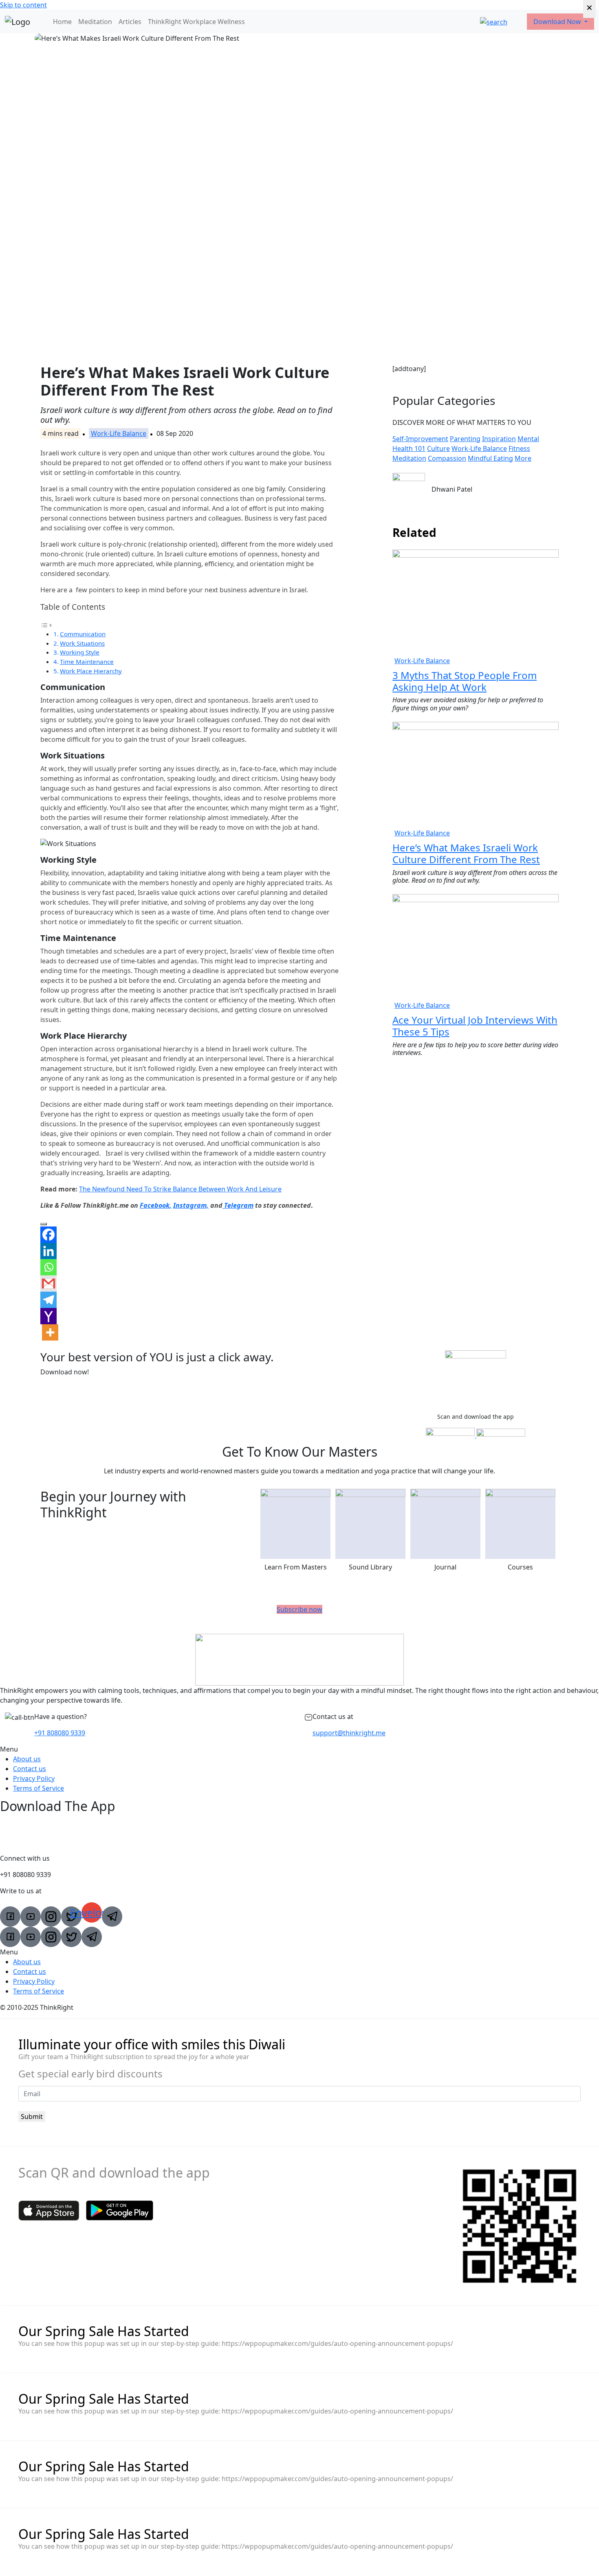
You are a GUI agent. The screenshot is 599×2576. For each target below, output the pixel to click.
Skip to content (23, 5)
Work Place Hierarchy (91, 671)
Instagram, (191, 1205)
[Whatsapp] (48, 1267)
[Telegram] (48, 1300)
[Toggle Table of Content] (46, 624)
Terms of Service (39, 1788)
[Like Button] (44, 1224)
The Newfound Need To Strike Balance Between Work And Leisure (180, 1189)
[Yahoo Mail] (48, 1316)
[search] (494, 22)
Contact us (30, 1769)
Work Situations (82, 643)
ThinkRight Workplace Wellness (196, 22)
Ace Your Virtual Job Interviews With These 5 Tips (475, 1026)
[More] (50, 1332)
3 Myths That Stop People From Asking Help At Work (465, 681)
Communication (83, 634)
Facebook (155, 1205)
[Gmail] (48, 1284)
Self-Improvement (420, 439)
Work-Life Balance (119, 433)
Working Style (80, 652)
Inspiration (499, 439)
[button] (299, 1749)
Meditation (95, 22)
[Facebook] (48, 1235)
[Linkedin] (48, 1251)
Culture (438, 448)
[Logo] (18, 22)
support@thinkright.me (349, 1733)
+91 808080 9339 (60, 1733)
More (523, 458)
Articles (130, 22)
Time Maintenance (87, 662)
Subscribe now (299, 1609)
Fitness (519, 448)
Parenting (465, 439)
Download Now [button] (558, 22)
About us (27, 1759)
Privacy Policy (34, 1778)
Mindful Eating (490, 458)
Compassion (447, 458)
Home (62, 22)
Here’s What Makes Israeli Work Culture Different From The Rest (466, 853)
